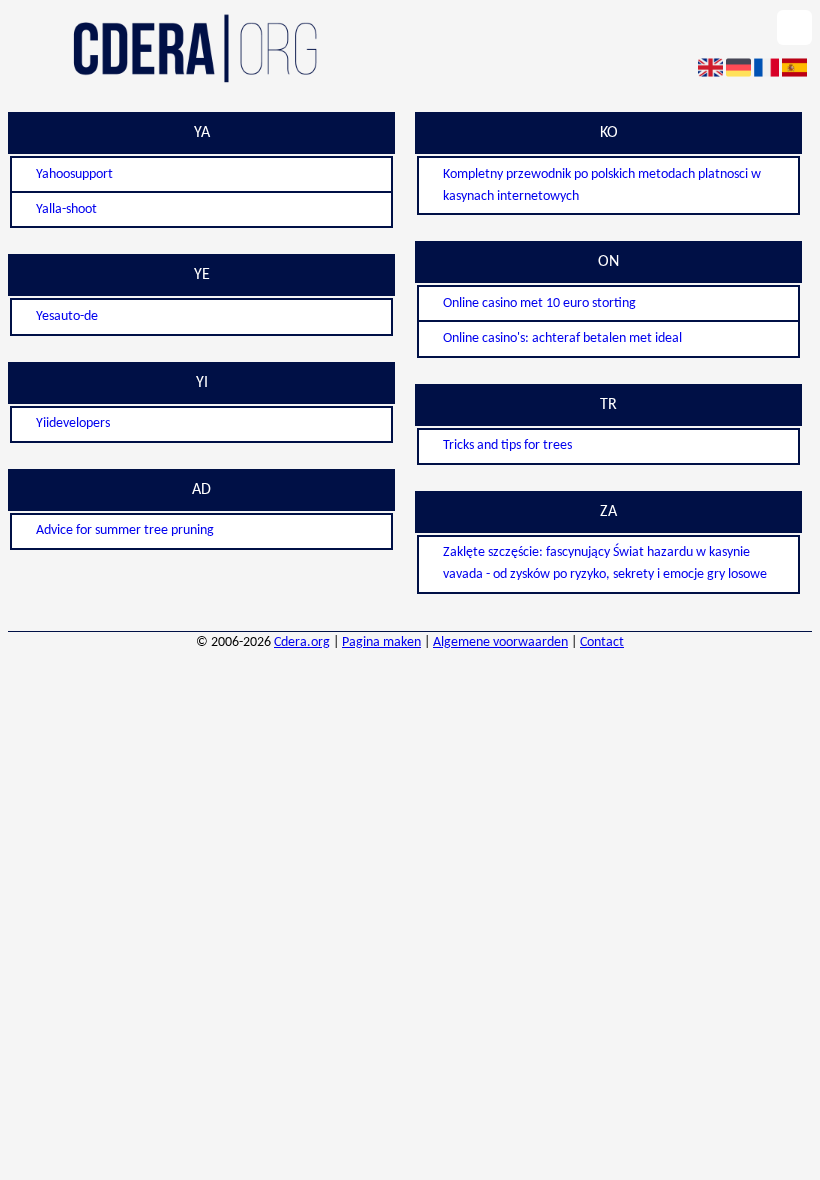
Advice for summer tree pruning (125, 530)
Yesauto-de (67, 316)
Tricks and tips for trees (507, 445)
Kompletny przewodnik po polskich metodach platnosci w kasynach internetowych (602, 185)
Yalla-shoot (66, 209)
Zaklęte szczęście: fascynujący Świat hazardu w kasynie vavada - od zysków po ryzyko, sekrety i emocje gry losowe (605, 563)
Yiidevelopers (73, 423)
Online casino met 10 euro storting (539, 303)
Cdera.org (302, 642)
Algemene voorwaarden (500, 642)
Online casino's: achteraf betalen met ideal (562, 338)
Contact (602, 642)
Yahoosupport (74, 174)
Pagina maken (381, 642)
